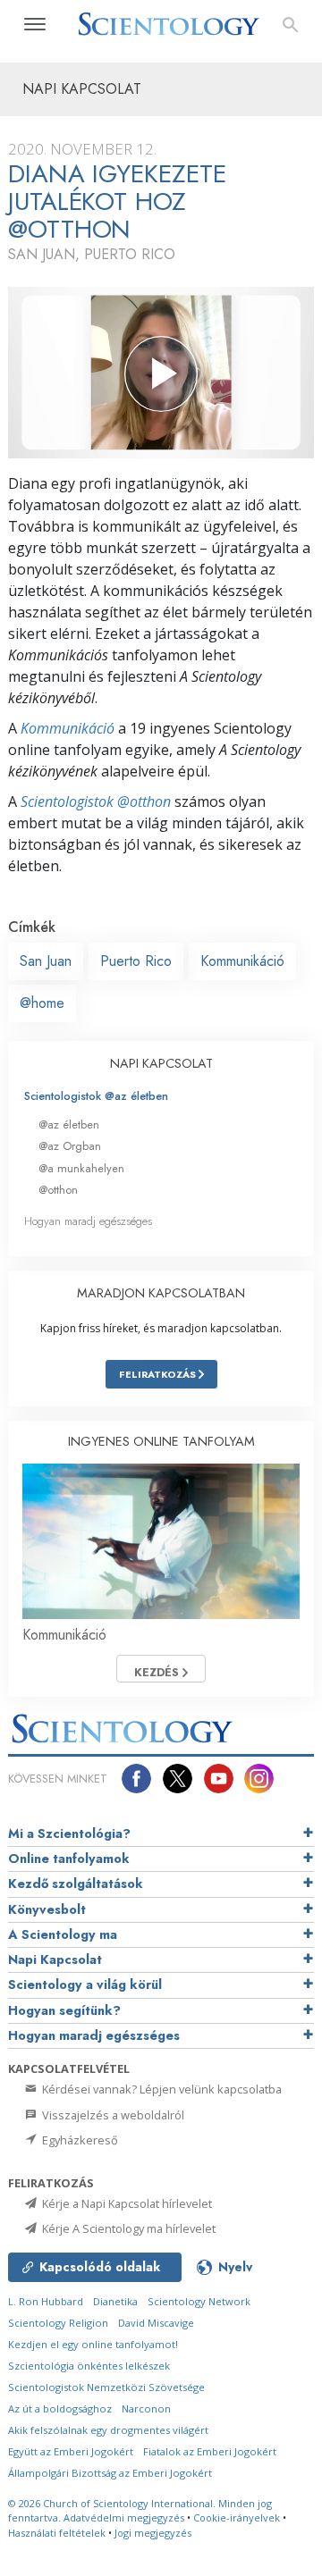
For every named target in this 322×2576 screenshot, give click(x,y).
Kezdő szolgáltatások (76, 1884)
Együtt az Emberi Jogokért (71, 2451)
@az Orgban (70, 1146)
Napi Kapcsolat (55, 1959)
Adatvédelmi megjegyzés (124, 2517)
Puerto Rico (136, 961)
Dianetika (115, 2301)
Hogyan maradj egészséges (88, 1221)
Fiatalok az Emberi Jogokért (210, 2451)
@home (42, 1003)
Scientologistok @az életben (96, 1096)
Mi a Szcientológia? (69, 1833)
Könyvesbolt (47, 1909)
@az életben (69, 1124)
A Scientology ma (63, 1934)
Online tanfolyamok (69, 1859)
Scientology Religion (58, 2323)
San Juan (46, 961)
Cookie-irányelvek (237, 2517)
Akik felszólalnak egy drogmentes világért (108, 2430)
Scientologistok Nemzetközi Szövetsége (106, 2387)
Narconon (146, 2408)
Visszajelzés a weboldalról (112, 2115)
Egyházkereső (79, 2140)
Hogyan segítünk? (64, 2010)
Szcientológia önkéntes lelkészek (89, 2366)
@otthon (58, 1190)
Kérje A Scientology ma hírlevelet (127, 2228)
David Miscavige (156, 2323)
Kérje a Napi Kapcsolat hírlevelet (126, 2203)
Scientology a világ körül (85, 1984)
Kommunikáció (68, 728)
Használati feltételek (57, 2533)
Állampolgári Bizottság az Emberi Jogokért (110, 2473)
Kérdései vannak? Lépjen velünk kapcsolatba (161, 2089)
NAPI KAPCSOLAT (161, 1063)
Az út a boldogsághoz (60, 2408)
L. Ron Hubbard (46, 2301)
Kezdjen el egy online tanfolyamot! (93, 2344)
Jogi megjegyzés (153, 2533)
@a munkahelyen (81, 1168)
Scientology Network (199, 2301)
